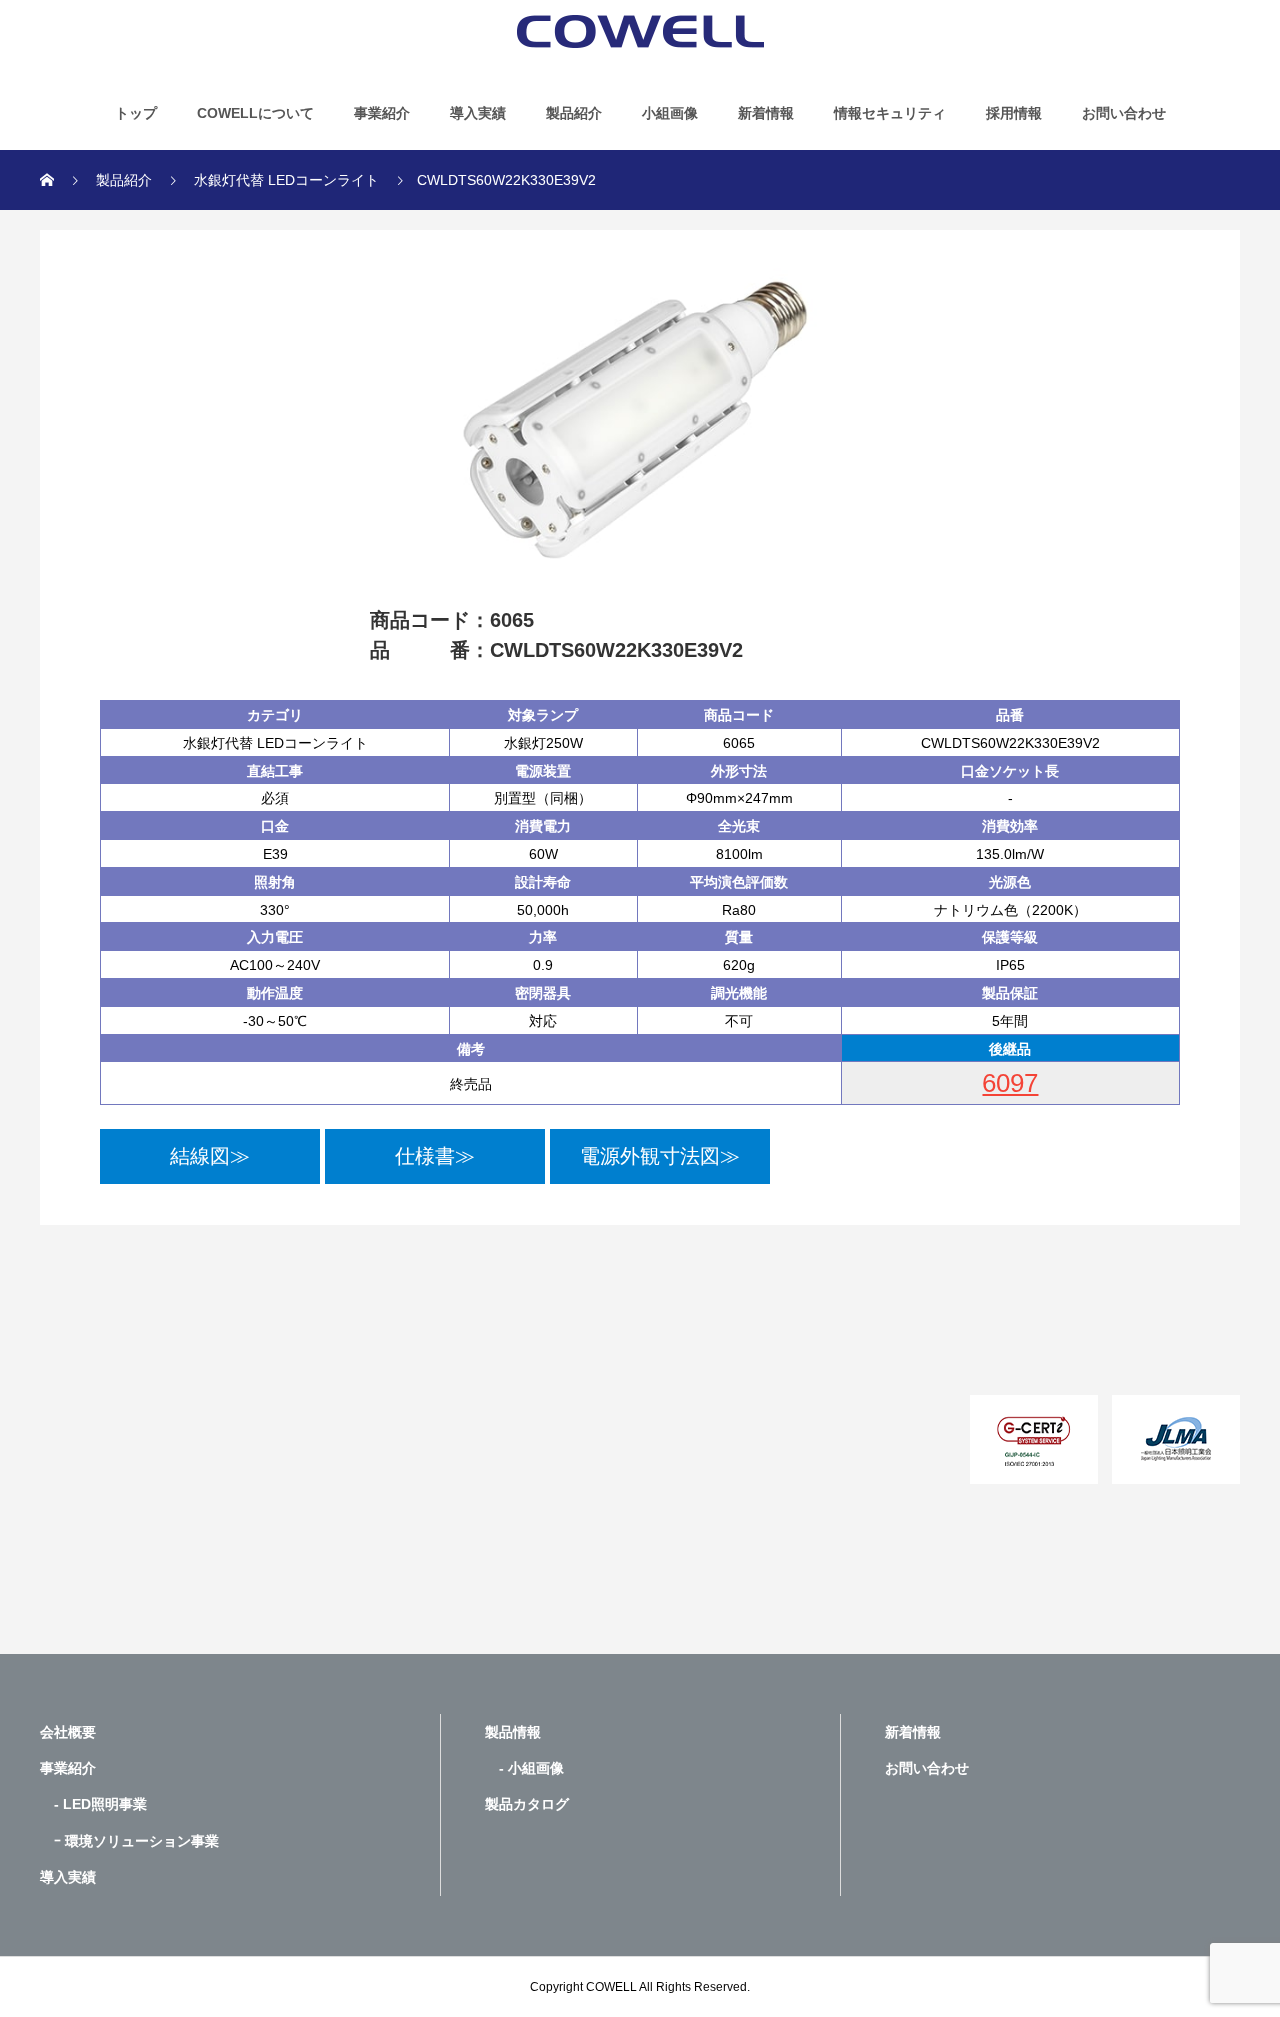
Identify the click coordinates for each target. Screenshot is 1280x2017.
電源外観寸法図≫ (660, 1156)
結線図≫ (210, 1156)
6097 (1010, 1083)
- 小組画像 (524, 1768)
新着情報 (766, 113)
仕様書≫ (435, 1156)
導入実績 (478, 113)
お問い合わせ (1124, 113)
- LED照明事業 (93, 1804)
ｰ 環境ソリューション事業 (129, 1841)
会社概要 (68, 1732)
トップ (136, 113)
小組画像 (670, 113)
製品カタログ (527, 1804)
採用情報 (1014, 113)
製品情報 (513, 1732)
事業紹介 (382, 113)
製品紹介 (574, 113)
